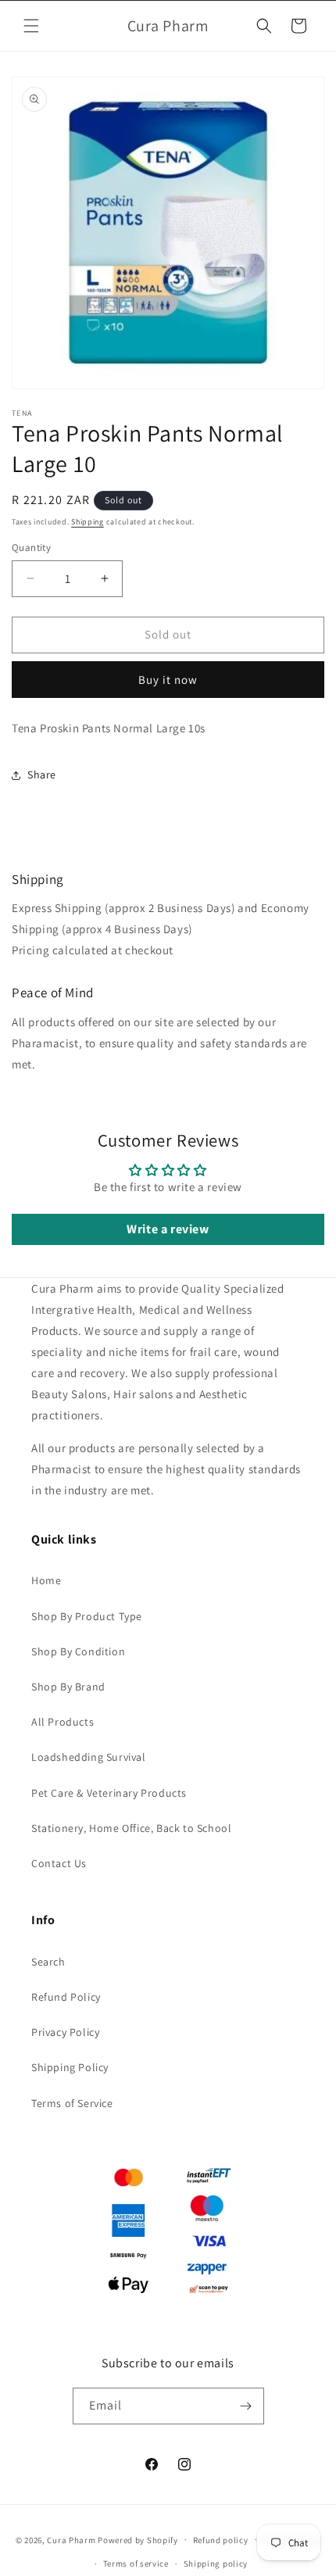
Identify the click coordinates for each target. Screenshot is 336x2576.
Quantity (31, 547)
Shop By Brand (68, 1687)
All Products (63, 1722)
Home (46, 1580)
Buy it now (168, 680)
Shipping (88, 522)
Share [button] (42, 775)
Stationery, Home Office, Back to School (131, 1828)
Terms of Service (72, 2103)
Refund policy (221, 2540)
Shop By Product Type (87, 1616)
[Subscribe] (246, 2406)
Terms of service (136, 2563)
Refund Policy (66, 1997)
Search (48, 1962)
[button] (31, 26)
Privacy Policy (65, 2032)
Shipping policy (216, 2563)
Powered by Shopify (138, 2539)
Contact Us (59, 1863)
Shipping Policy (70, 2067)
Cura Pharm (71, 2539)
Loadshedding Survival (89, 1757)
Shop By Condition (78, 1651)
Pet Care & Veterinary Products (109, 1793)
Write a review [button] (168, 1229)
